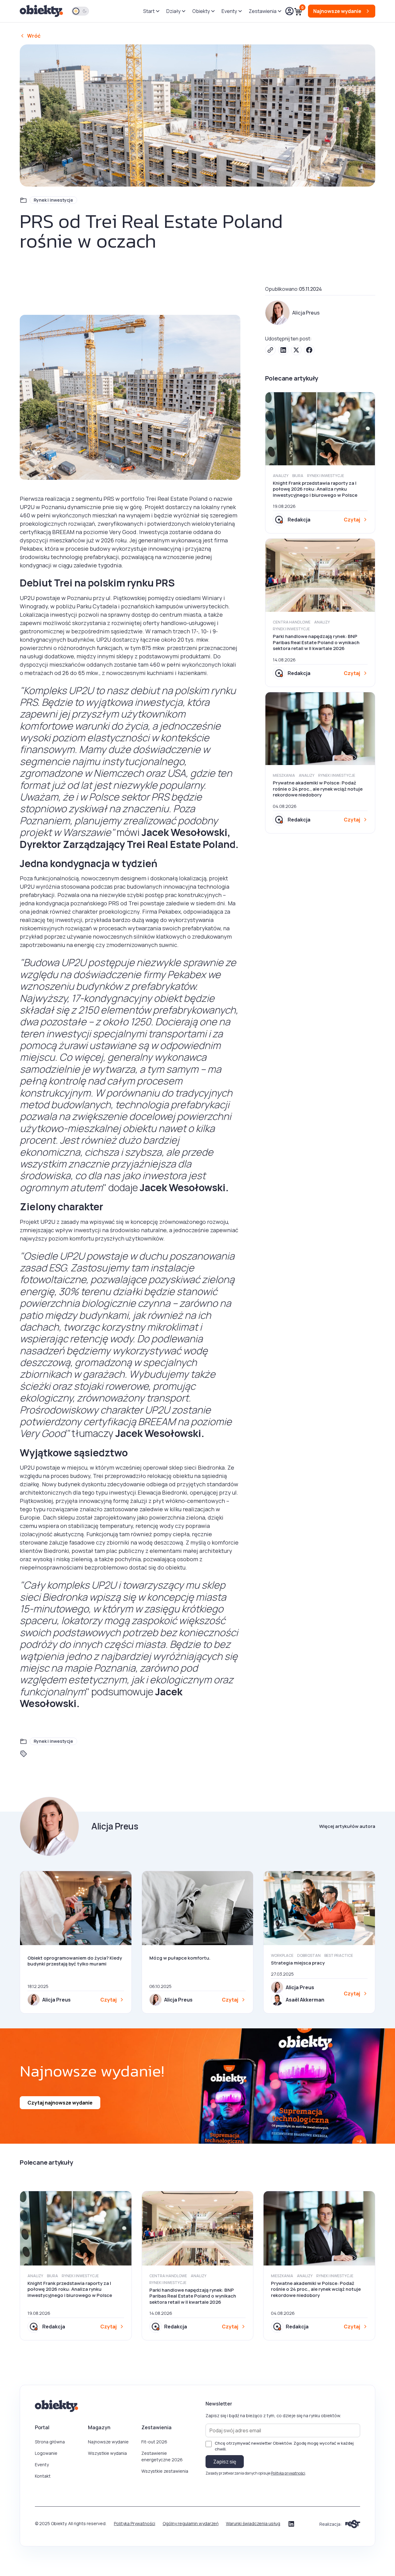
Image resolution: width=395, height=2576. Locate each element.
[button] (151, 11)
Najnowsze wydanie (108, 2442)
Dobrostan (309, 1955)
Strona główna (50, 2442)
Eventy (42, 2465)
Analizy (281, 476)
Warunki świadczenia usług (253, 2523)
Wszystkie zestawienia (165, 2471)
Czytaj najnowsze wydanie (60, 2103)
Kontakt (43, 2476)
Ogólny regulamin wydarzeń (191, 2523)
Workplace (282, 1955)
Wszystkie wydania (107, 2453)
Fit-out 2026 (154, 2442)
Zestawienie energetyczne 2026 (162, 2456)
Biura (298, 476)
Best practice (339, 1955)
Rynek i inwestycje (53, 200)
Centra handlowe (292, 622)
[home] (42, 11)
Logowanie (46, 2453)
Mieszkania (284, 775)
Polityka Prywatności (135, 2523)
